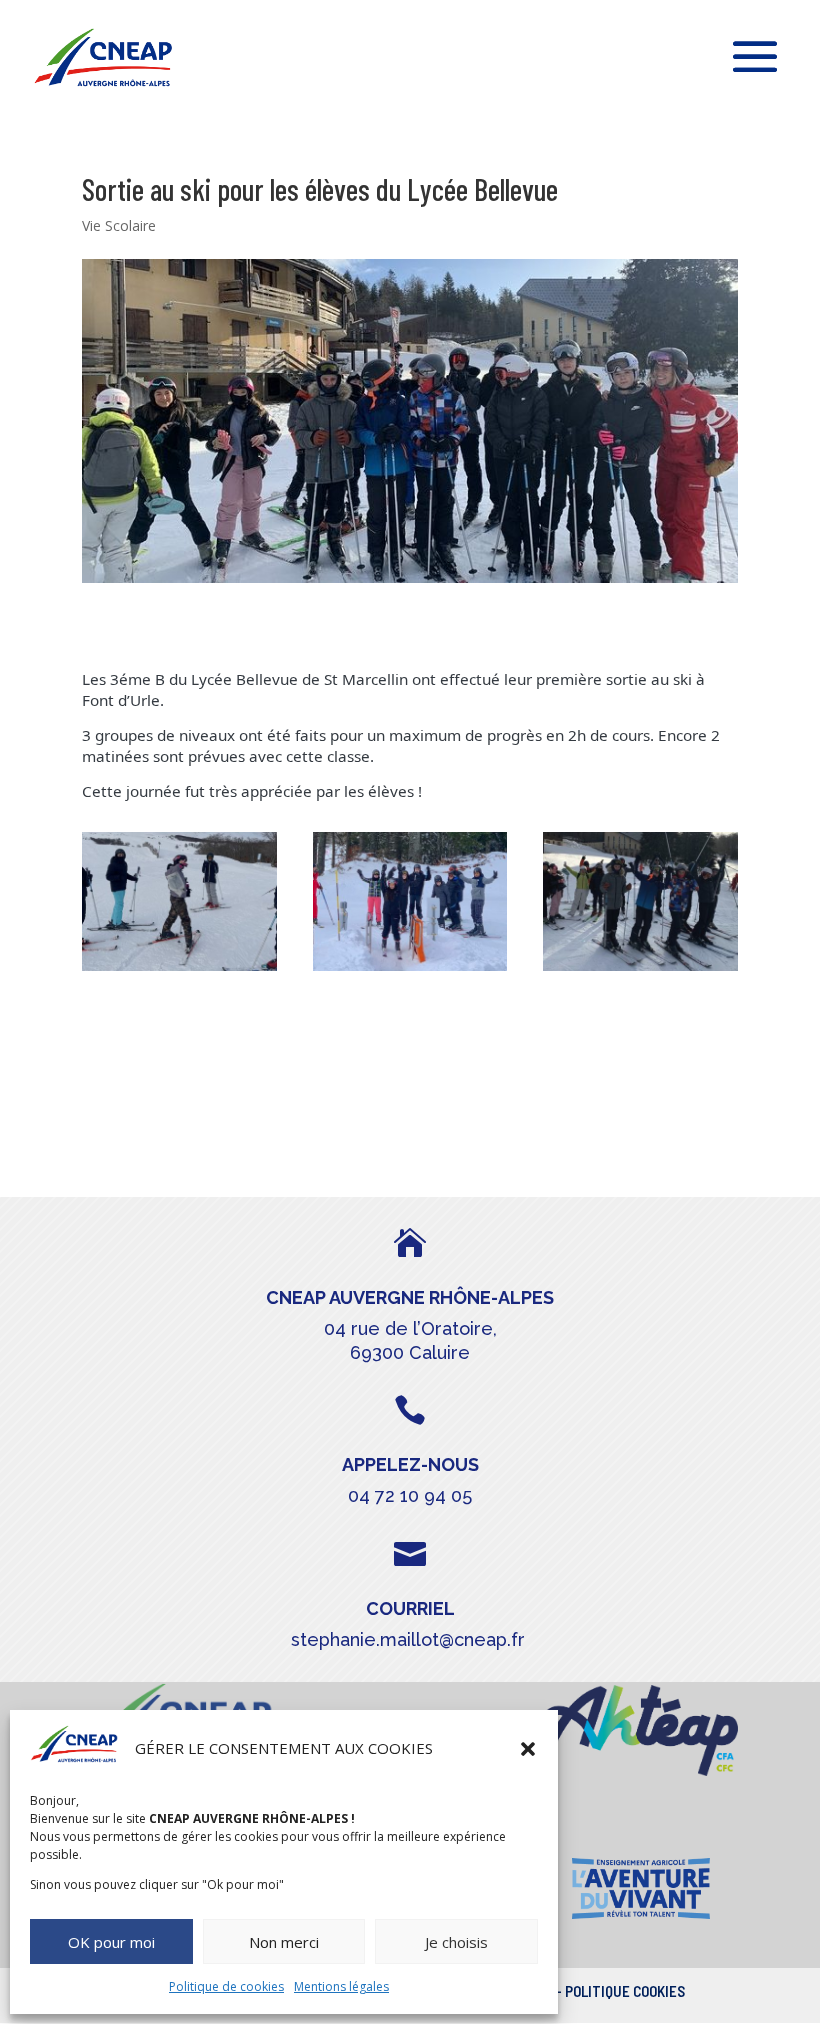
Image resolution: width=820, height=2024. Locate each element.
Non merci (284, 1942)
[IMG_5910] (640, 970)
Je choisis (456, 1942)
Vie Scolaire (119, 225)
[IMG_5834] (410, 970)
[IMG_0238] (179, 970)
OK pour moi (111, 1942)
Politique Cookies (625, 1991)
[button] (528, 1749)
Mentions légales (341, 1986)
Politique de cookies (226, 1986)
